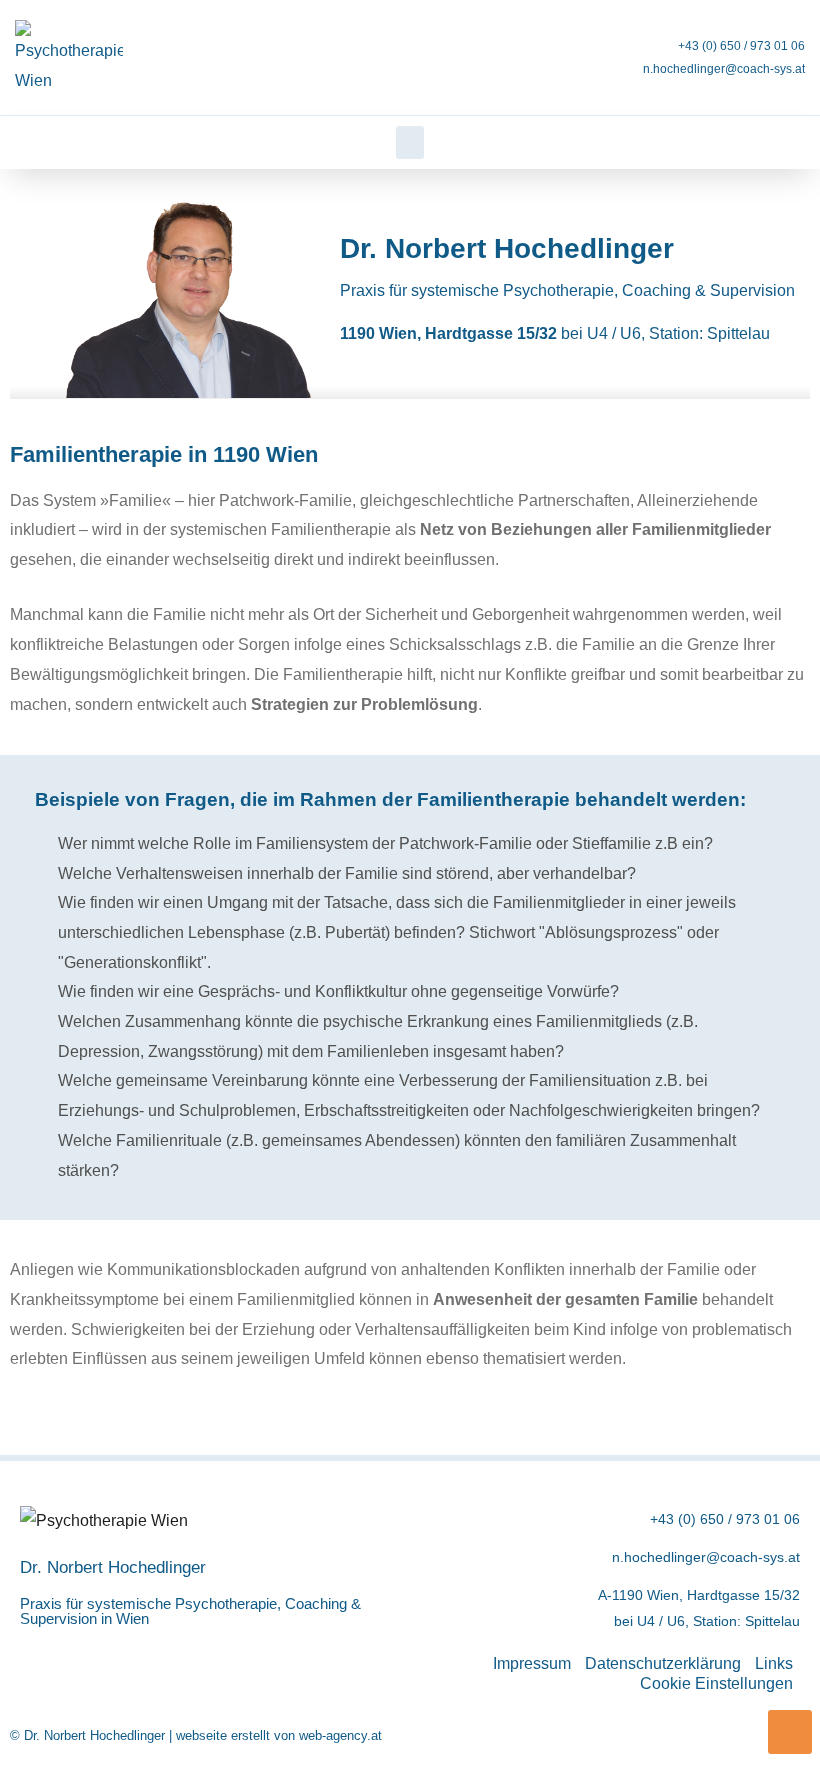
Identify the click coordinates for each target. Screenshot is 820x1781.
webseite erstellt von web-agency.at (279, 1735)
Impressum (532, 1663)
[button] (410, 142)
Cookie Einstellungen (716, 1683)
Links (774, 1663)
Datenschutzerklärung (663, 1663)
